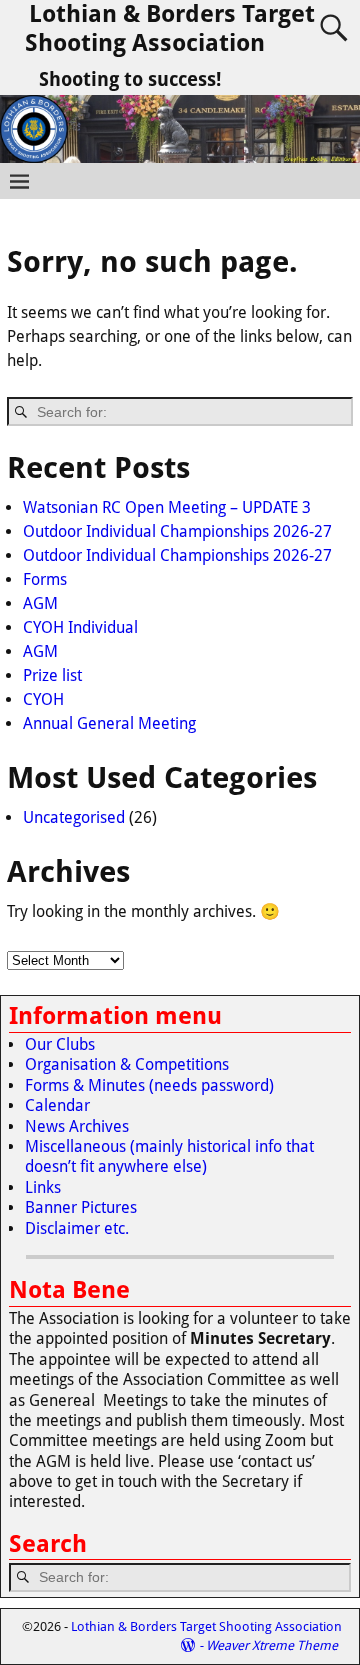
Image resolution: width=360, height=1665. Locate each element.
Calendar (57, 1105)
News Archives (77, 1126)
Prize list (52, 675)
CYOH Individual (80, 627)
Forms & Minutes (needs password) (149, 1085)
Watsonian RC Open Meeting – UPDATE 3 (167, 507)
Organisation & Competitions (127, 1064)
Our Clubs (60, 1044)
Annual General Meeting (109, 723)
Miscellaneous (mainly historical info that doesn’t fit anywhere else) (169, 1156)
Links (43, 1187)
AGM (40, 603)
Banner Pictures (81, 1207)
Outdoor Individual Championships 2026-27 (177, 531)
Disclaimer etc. (77, 1228)
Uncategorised (74, 817)
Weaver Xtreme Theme (272, 1645)
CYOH (43, 699)
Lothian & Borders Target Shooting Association (170, 28)
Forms (45, 579)
